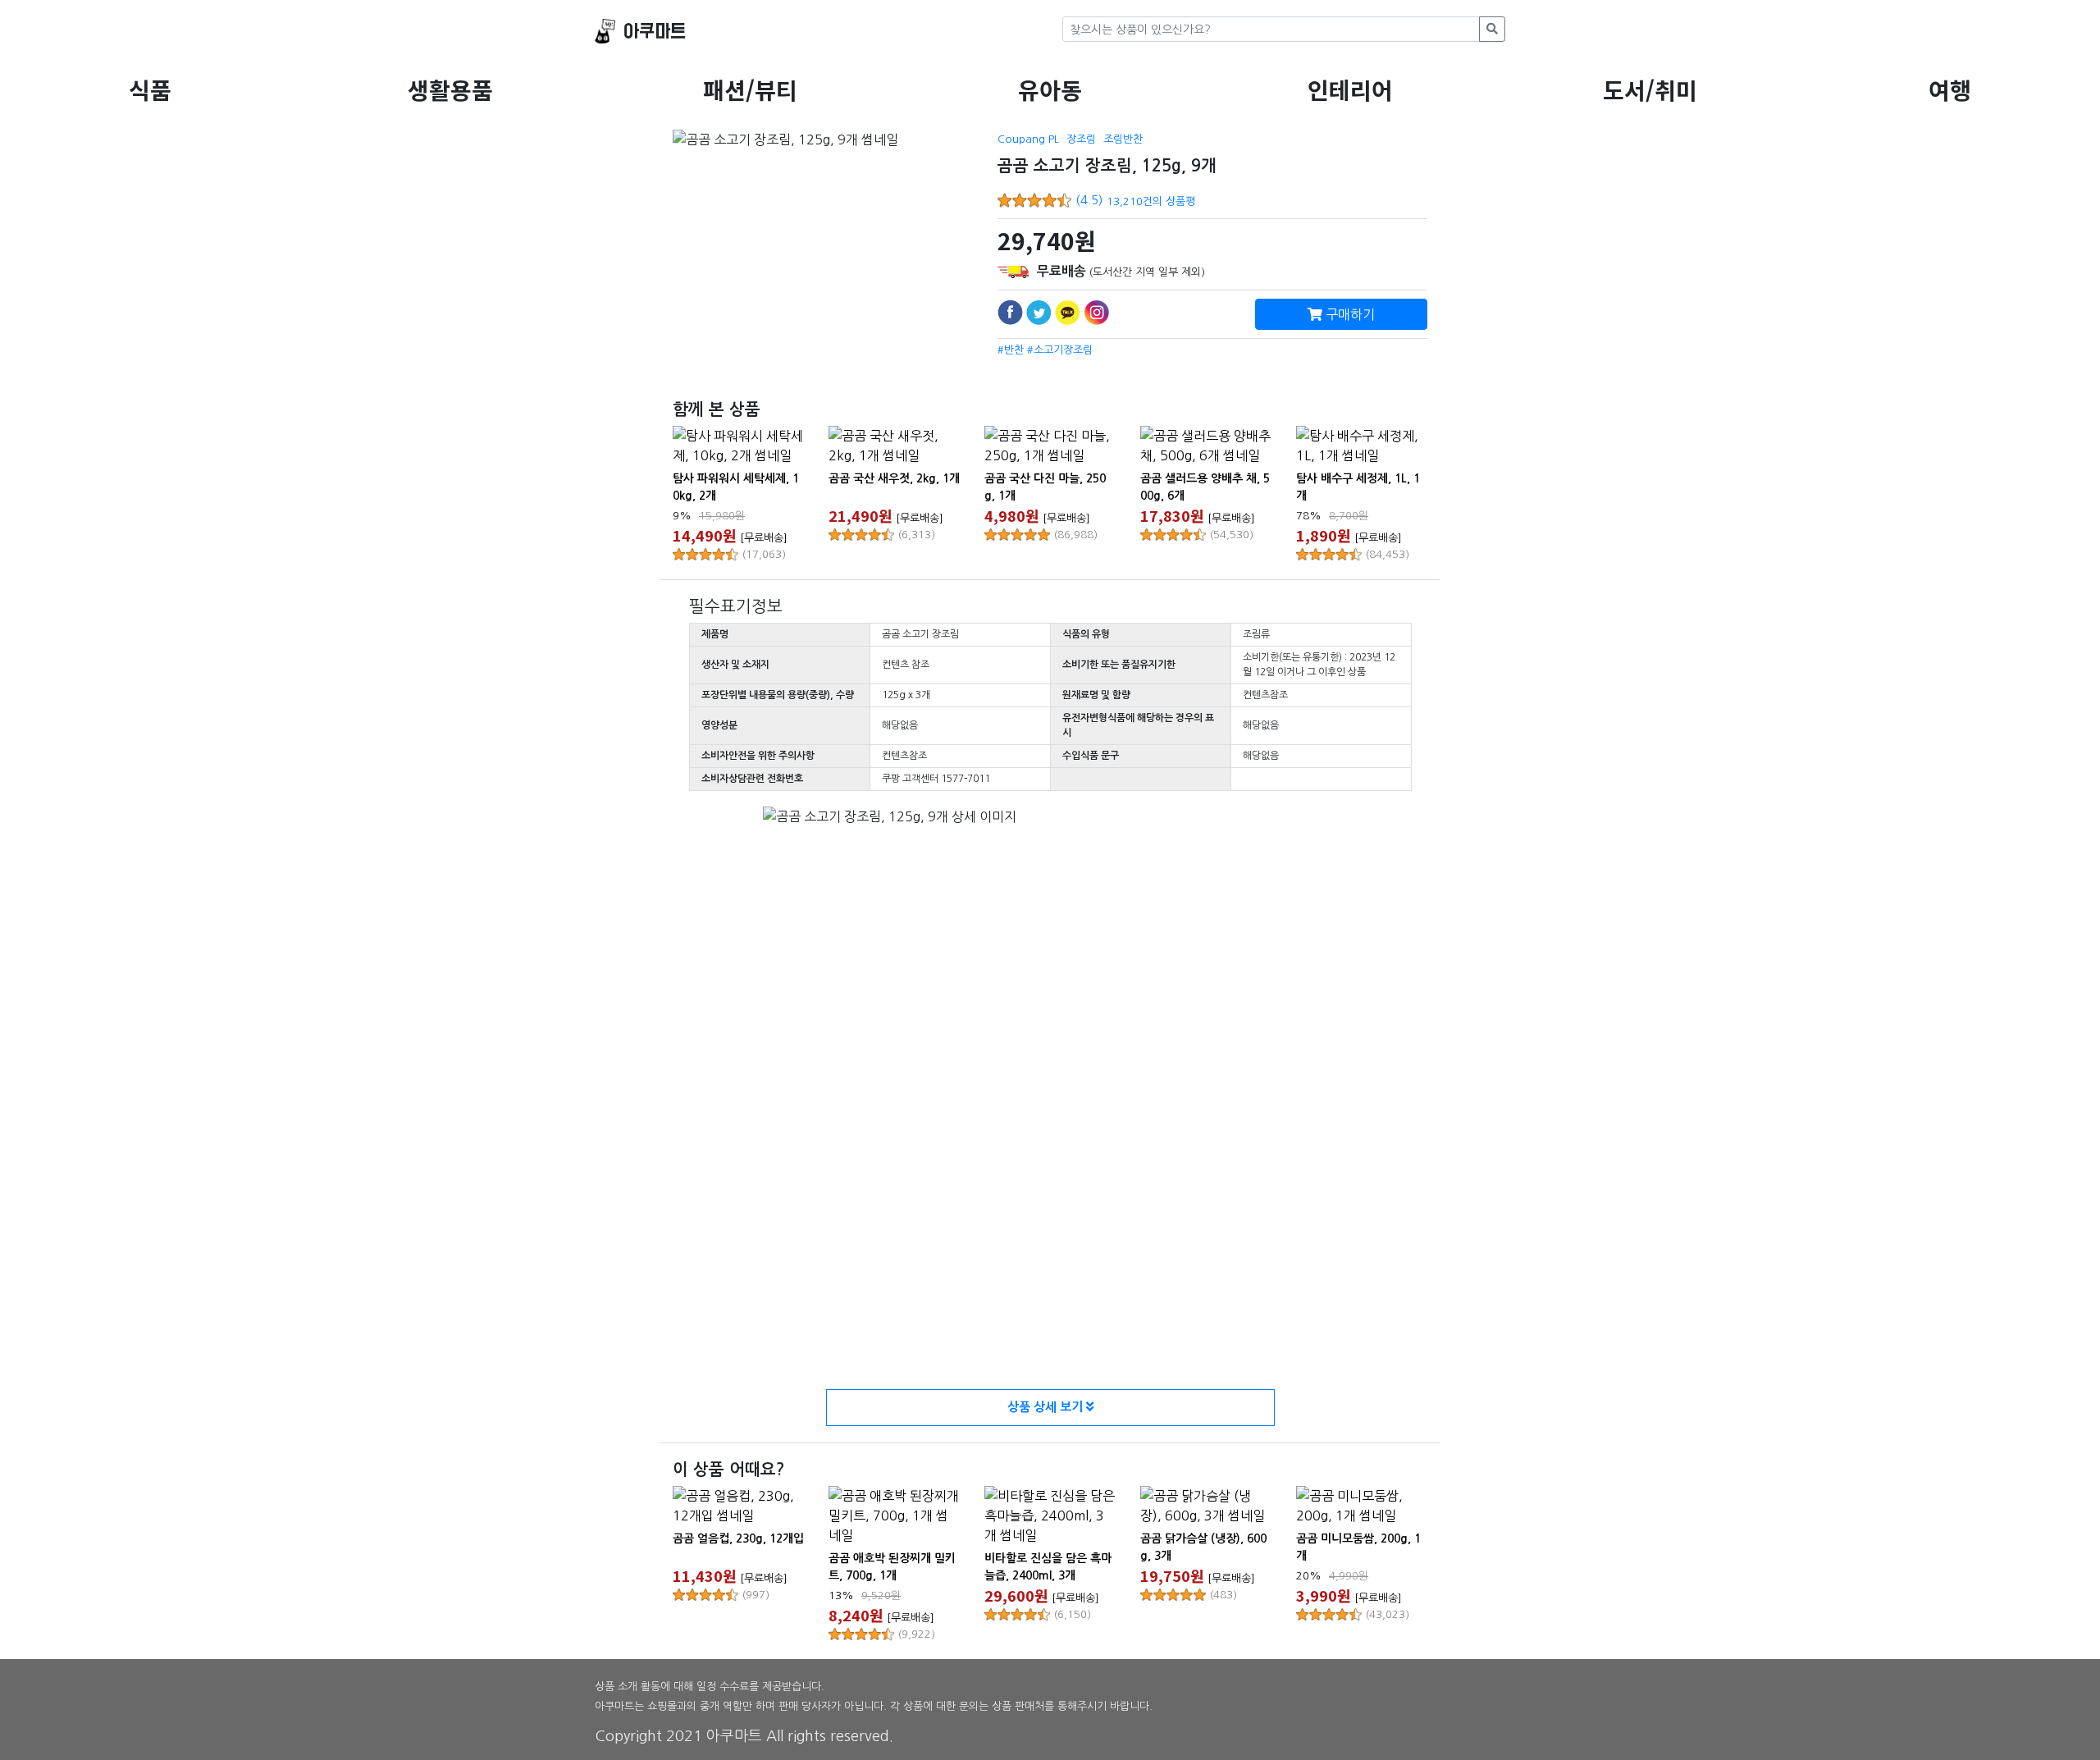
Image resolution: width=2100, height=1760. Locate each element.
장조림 (1081, 139)
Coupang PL (1028, 139)
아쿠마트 (655, 32)
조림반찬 (1123, 139)
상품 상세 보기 (1047, 1407)
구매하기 (1349, 314)
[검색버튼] (1492, 29)
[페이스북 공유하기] (1010, 312)
